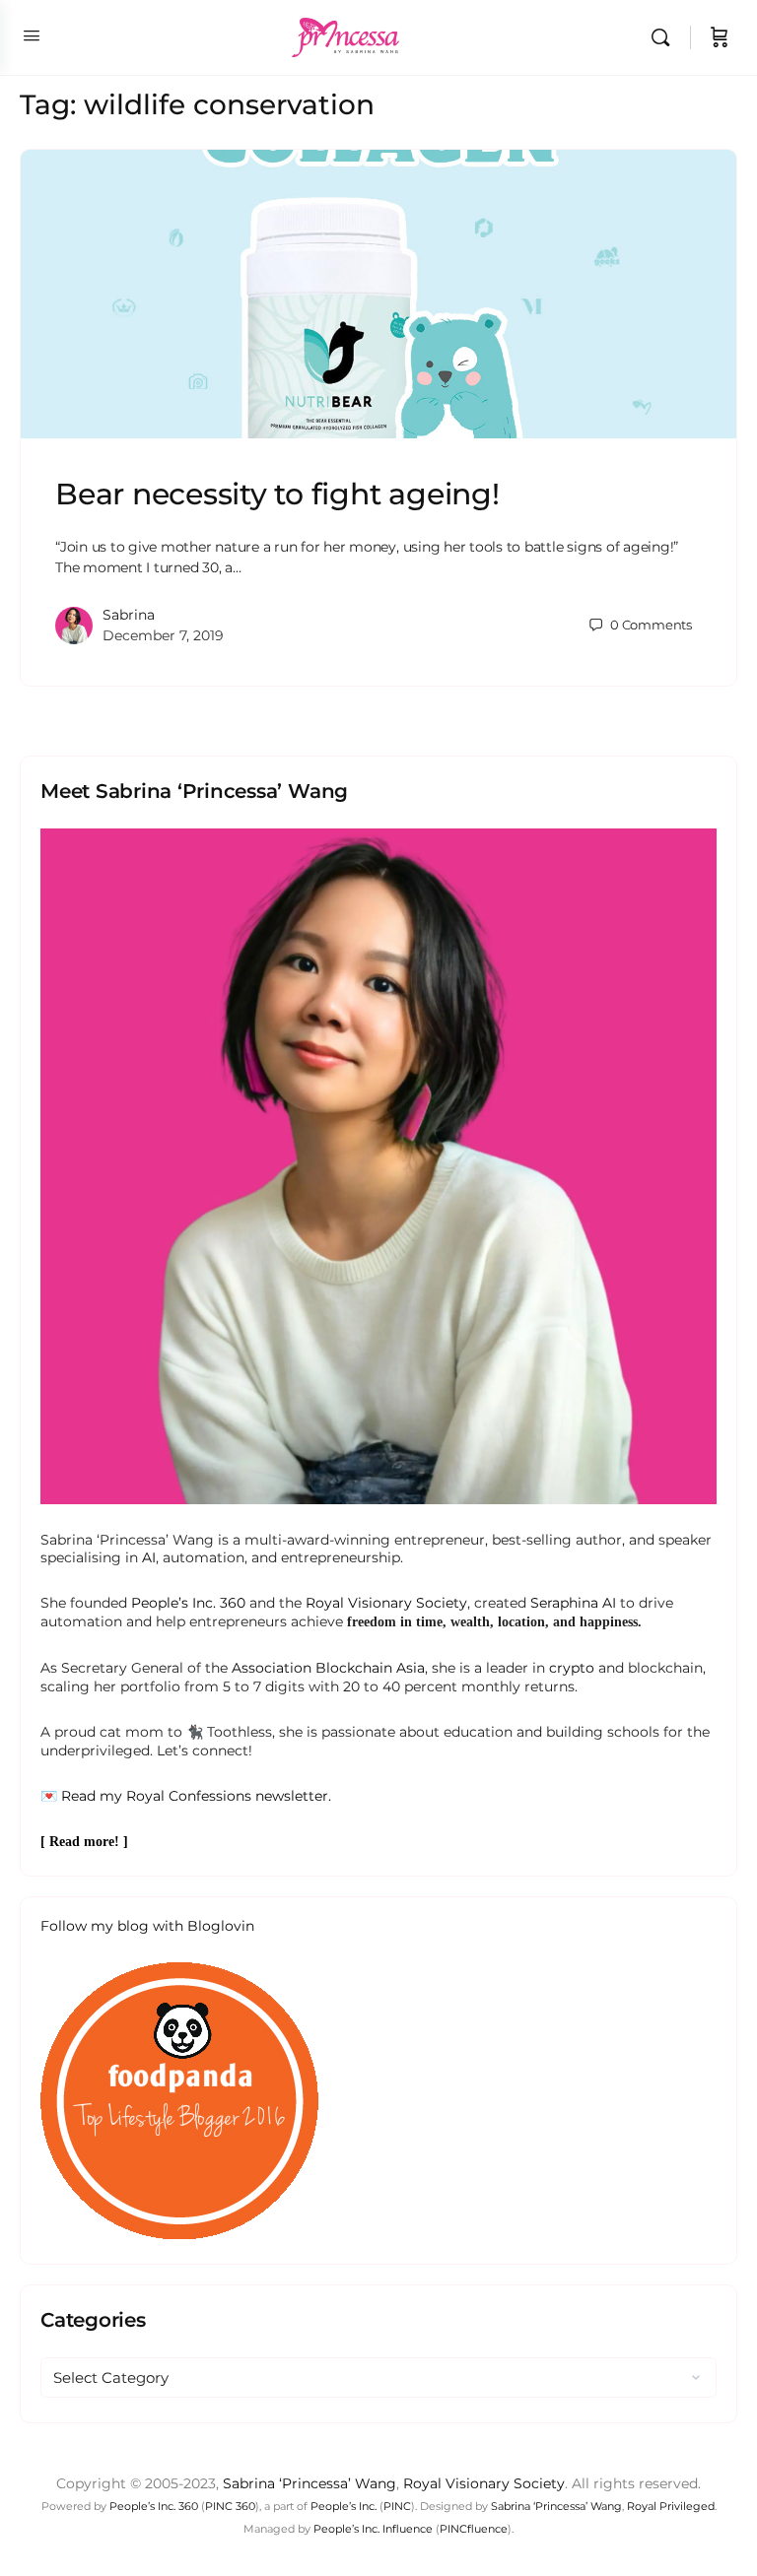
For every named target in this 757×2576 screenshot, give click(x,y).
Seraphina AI (573, 1603)
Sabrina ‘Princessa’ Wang (310, 2483)
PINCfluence (474, 2529)
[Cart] (720, 37)
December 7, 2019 (163, 635)
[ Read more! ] (84, 1842)
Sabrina (129, 615)
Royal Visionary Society (386, 1603)
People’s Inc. (344, 2506)
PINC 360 (230, 2506)
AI (149, 1557)
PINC (397, 2506)
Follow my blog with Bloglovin (147, 1926)
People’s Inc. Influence (373, 2529)
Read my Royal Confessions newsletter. (196, 1796)
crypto (572, 1668)
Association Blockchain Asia (328, 1668)
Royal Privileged (671, 2506)
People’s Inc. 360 (188, 1603)
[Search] (665, 37)
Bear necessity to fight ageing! (277, 494)
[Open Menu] (32, 35)
